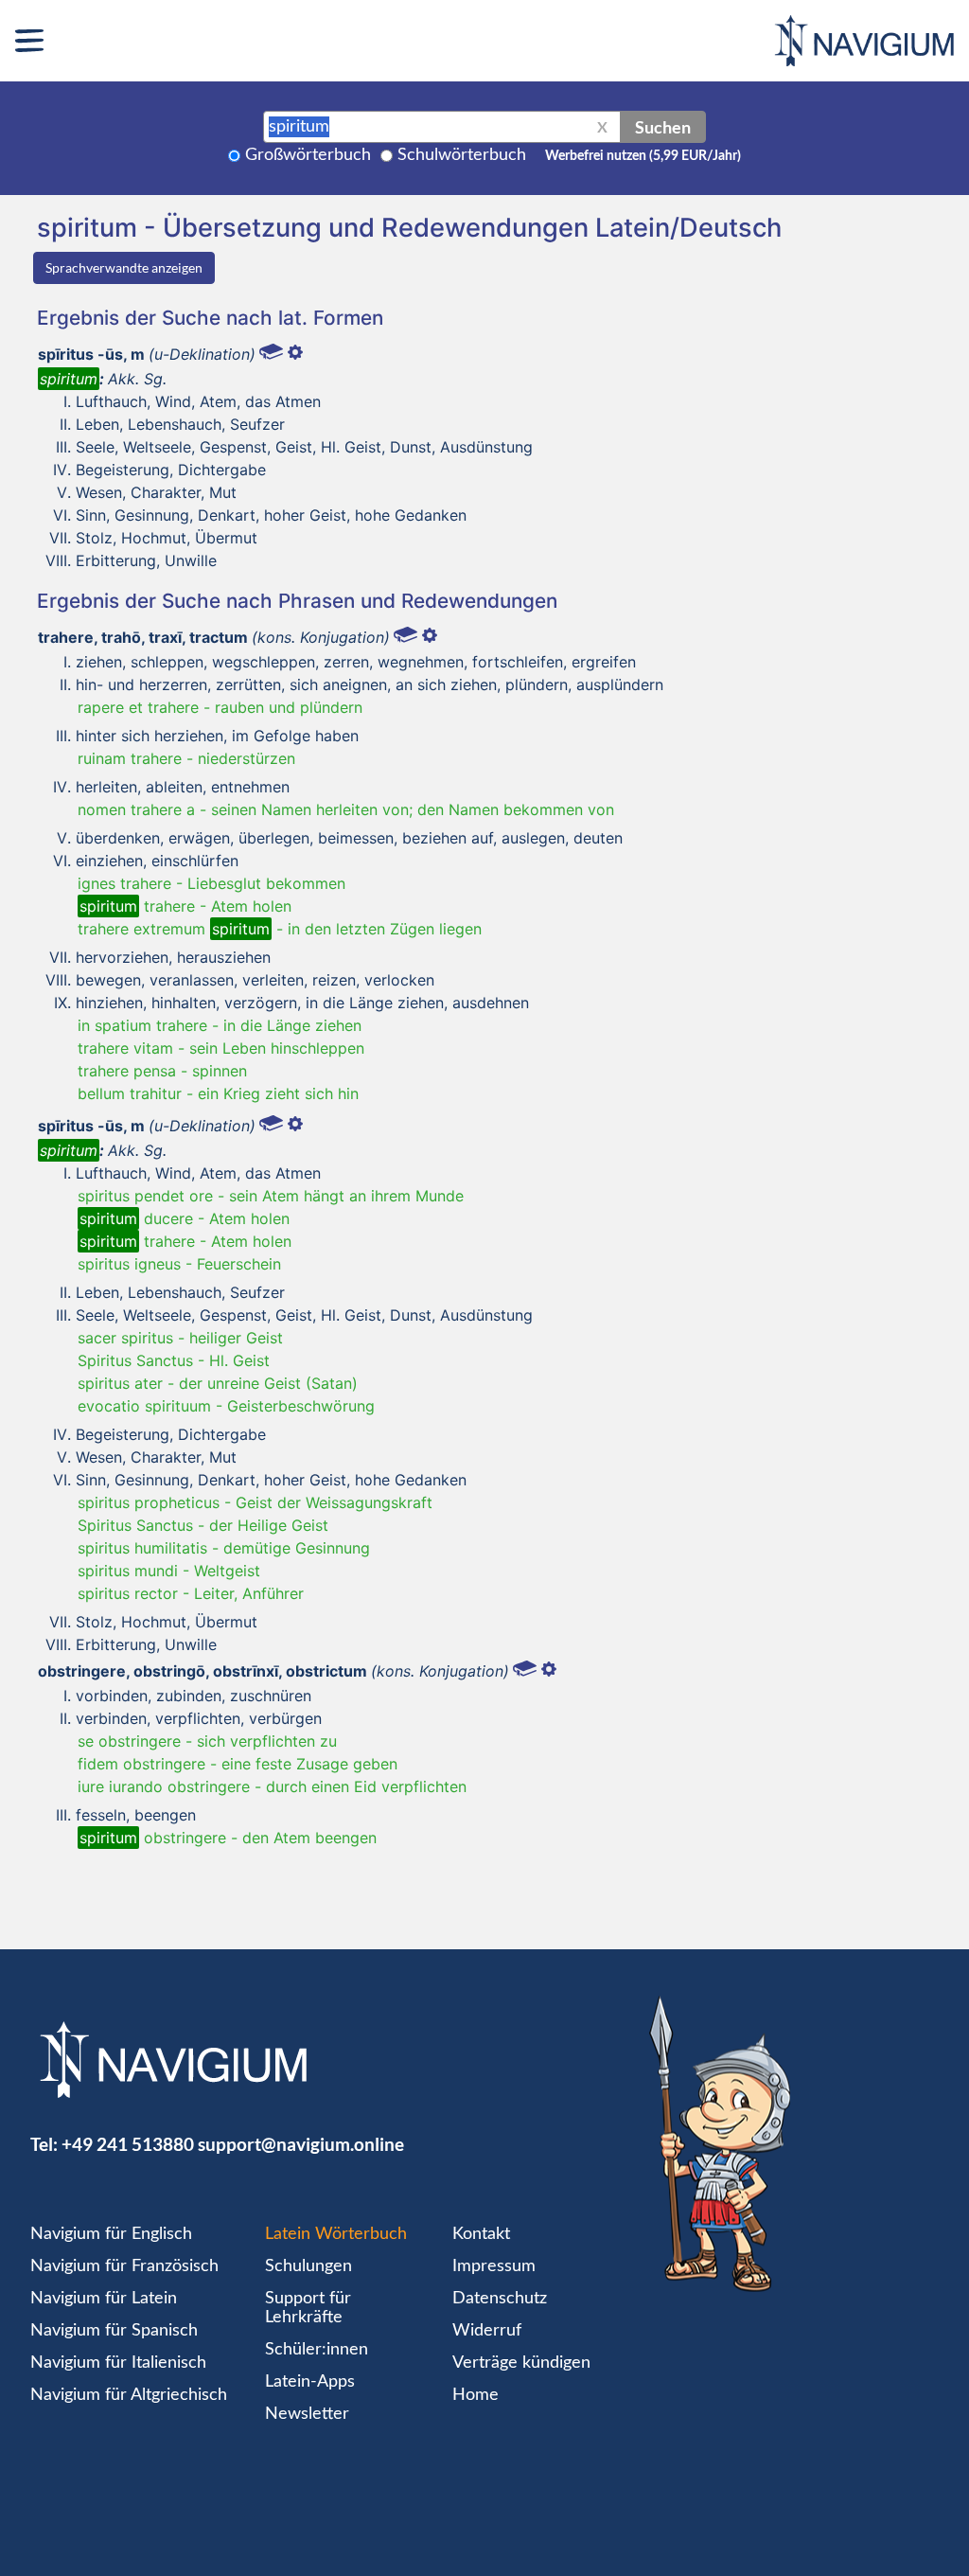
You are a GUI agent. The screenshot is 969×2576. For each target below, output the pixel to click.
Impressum (494, 2266)
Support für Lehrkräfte (308, 2308)
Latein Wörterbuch (336, 2234)
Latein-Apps (310, 2382)
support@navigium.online (301, 2144)
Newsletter (307, 2414)
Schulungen (308, 2266)
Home (476, 2395)
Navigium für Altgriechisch (129, 2395)
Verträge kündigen (521, 2363)
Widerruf (487, 2331)
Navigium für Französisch (124, 2266)
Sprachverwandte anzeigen (124, 267)
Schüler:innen (317, 2350)
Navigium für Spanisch (114, 2331)
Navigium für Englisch (111, 2234)
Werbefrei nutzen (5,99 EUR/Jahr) (643, 156)
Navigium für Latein (104, 2299)
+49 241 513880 (128, 2144)
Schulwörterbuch (462, 155)
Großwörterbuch (308, 155)
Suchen (663, 127)
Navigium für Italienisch (118, 2363)
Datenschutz (500, 2299)
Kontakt (481, 2234)
